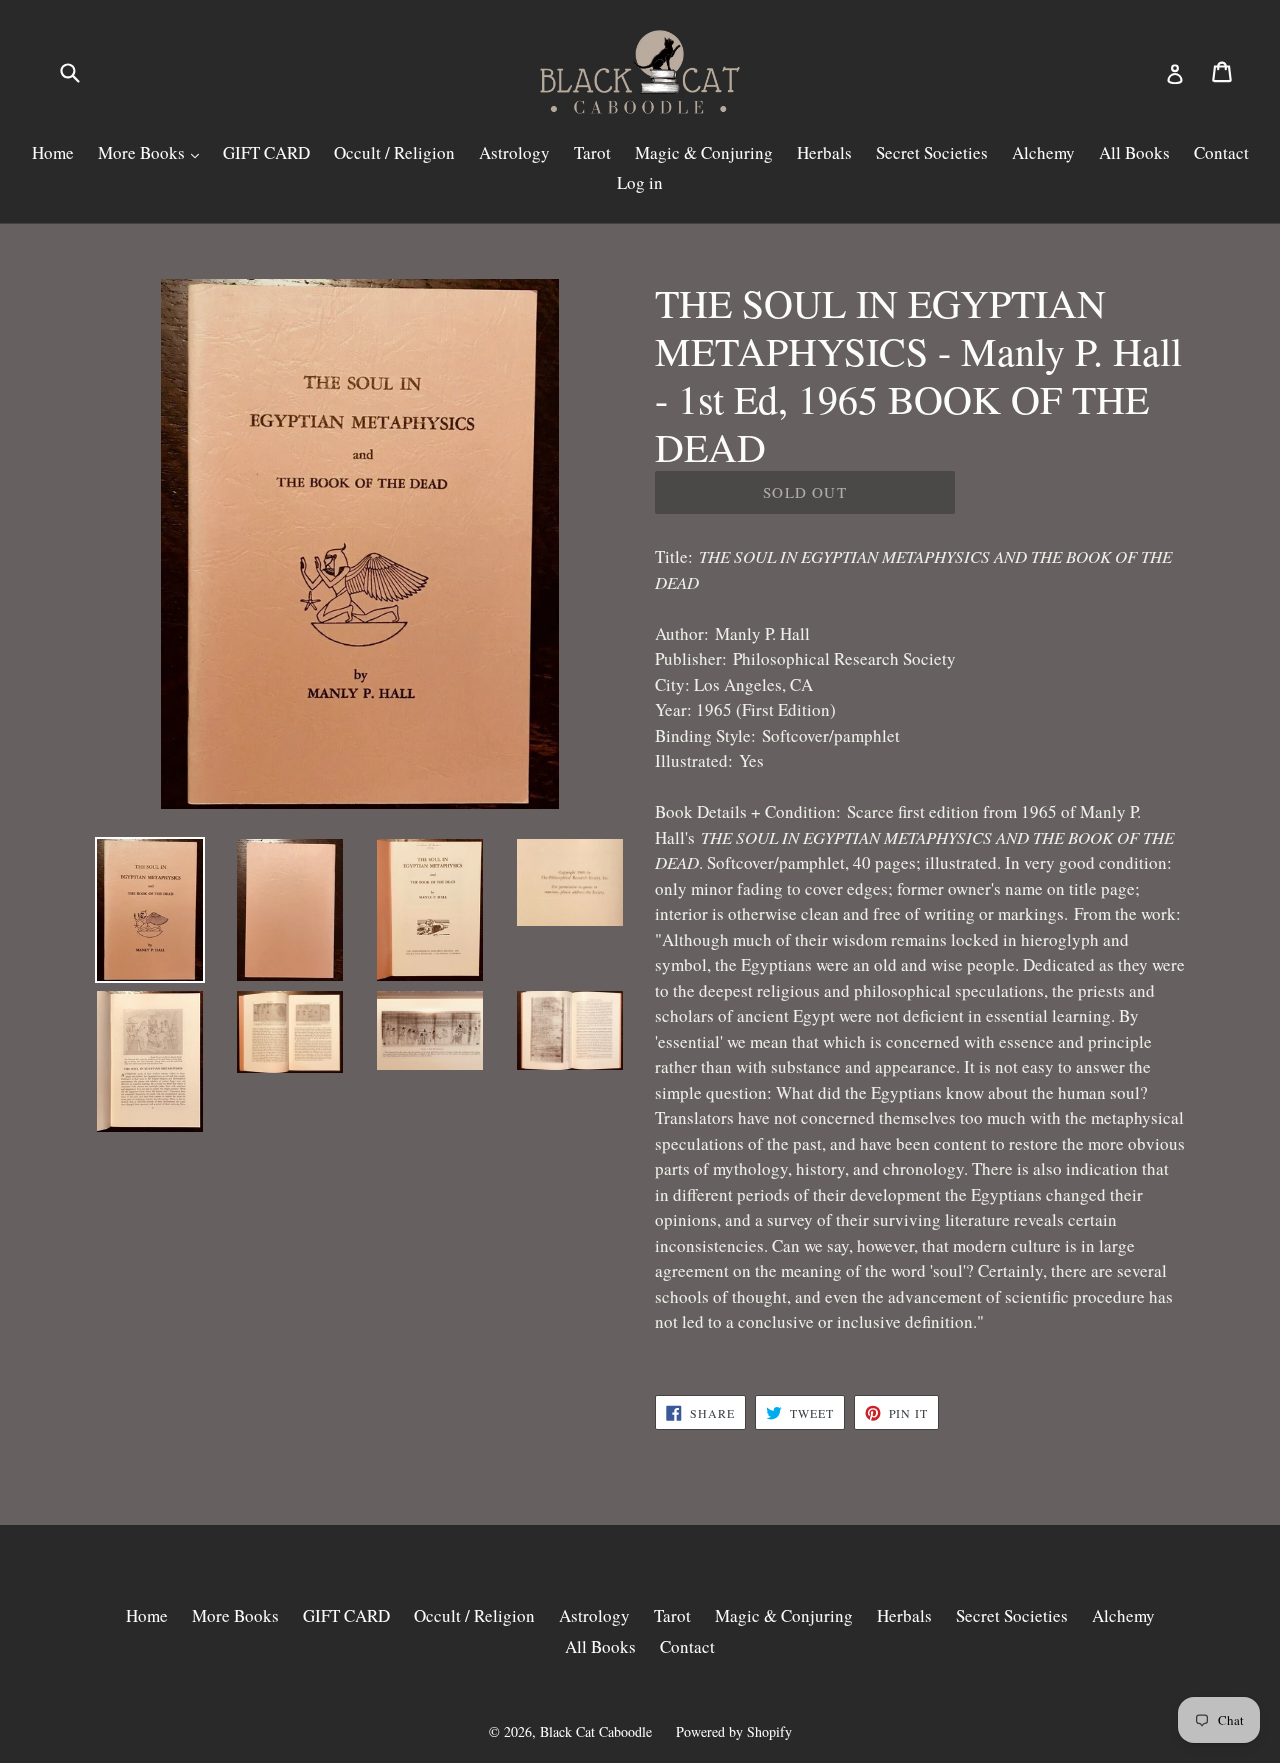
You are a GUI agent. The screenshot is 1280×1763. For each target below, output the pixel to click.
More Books (143, 152)
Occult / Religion (394, 152)
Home (53, 152)
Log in (640, 182)
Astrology (514, 152)
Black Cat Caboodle (596, 1731)
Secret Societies (932, 152)
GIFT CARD (266, 152)
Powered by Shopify (734, 1731)
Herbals (824, 152)
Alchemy (1043, 152)
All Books (1134, 152)
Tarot (592, 152)
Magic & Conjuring (704, 152)
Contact (1221, 152)
